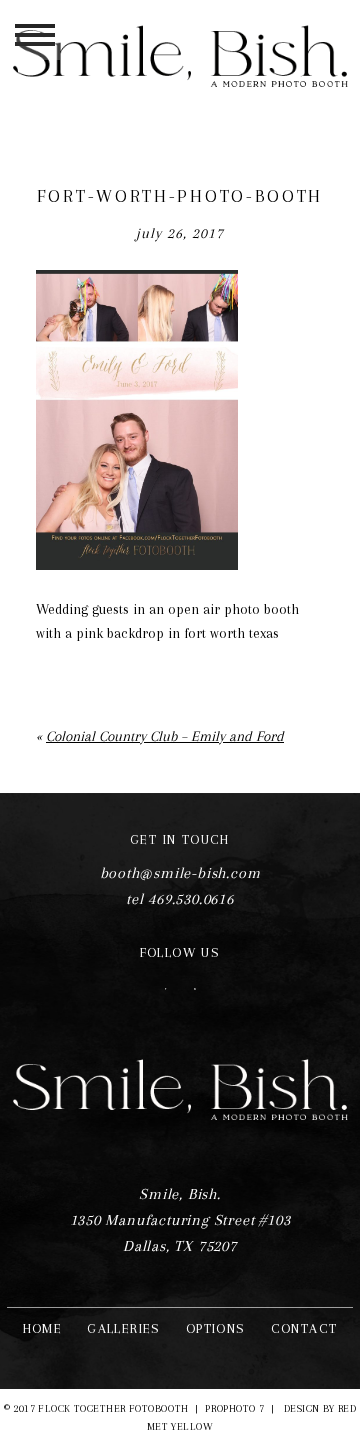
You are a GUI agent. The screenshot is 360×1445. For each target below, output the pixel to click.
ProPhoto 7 (234, 1408)
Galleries (124, 1328)
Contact (304, 1328)
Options (216, 1328)
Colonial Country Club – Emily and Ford (165, 736)
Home (43, 1328)
